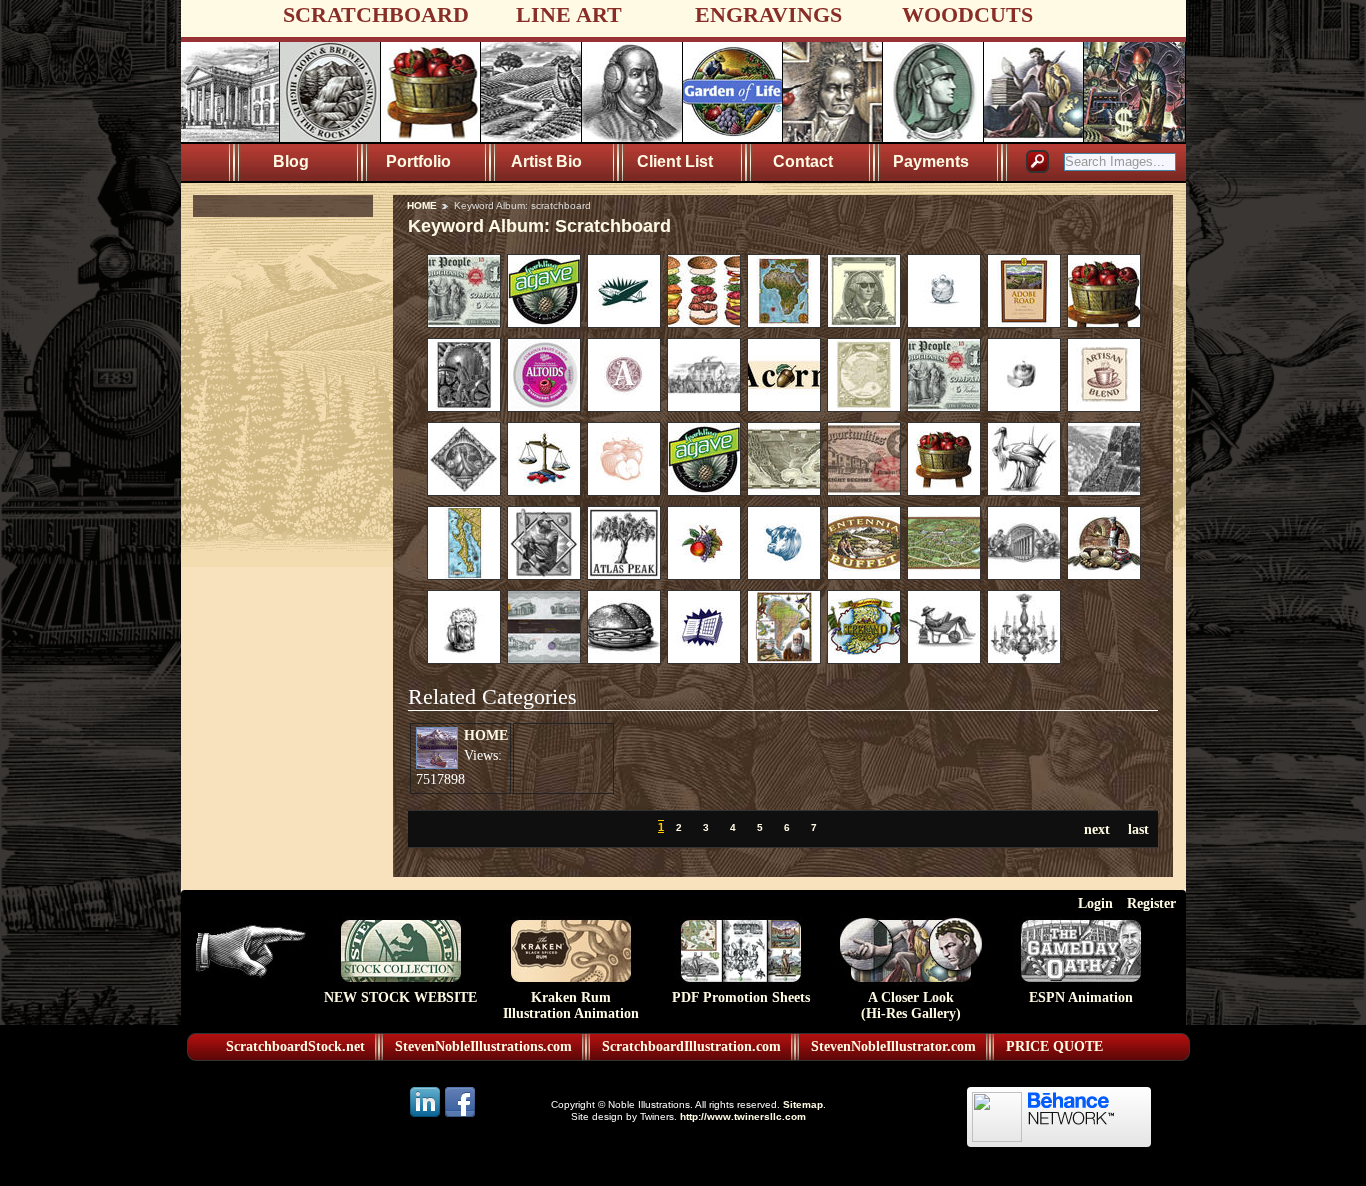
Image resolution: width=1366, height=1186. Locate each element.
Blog (291, 161)
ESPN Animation (1081, 997)
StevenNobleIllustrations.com (483, 1046)
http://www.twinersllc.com (743, 1116)
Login (1095, 903)
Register (1151, 903)
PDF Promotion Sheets (741, 997)
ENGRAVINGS (768, 14)
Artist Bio (546, 161)
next (1097, 829)
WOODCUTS (967, 14)
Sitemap (803, 1104)
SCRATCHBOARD (376, 14)
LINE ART (569, 14)
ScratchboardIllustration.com (691, 1046)
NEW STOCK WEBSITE (400, 997)
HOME (422, 205)
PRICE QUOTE (1054, 1046)
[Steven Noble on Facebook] (460, 1115)
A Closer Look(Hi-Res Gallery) (911, 1005)
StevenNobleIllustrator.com (893, 1046)
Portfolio (418, 161)
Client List (675, 161)
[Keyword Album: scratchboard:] (464, 323)
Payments (931, 161)
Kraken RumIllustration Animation (571, 1005)
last (1138, 829)
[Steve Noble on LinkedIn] (426, 1115)
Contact (803, 161)
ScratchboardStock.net (295, 1046)
